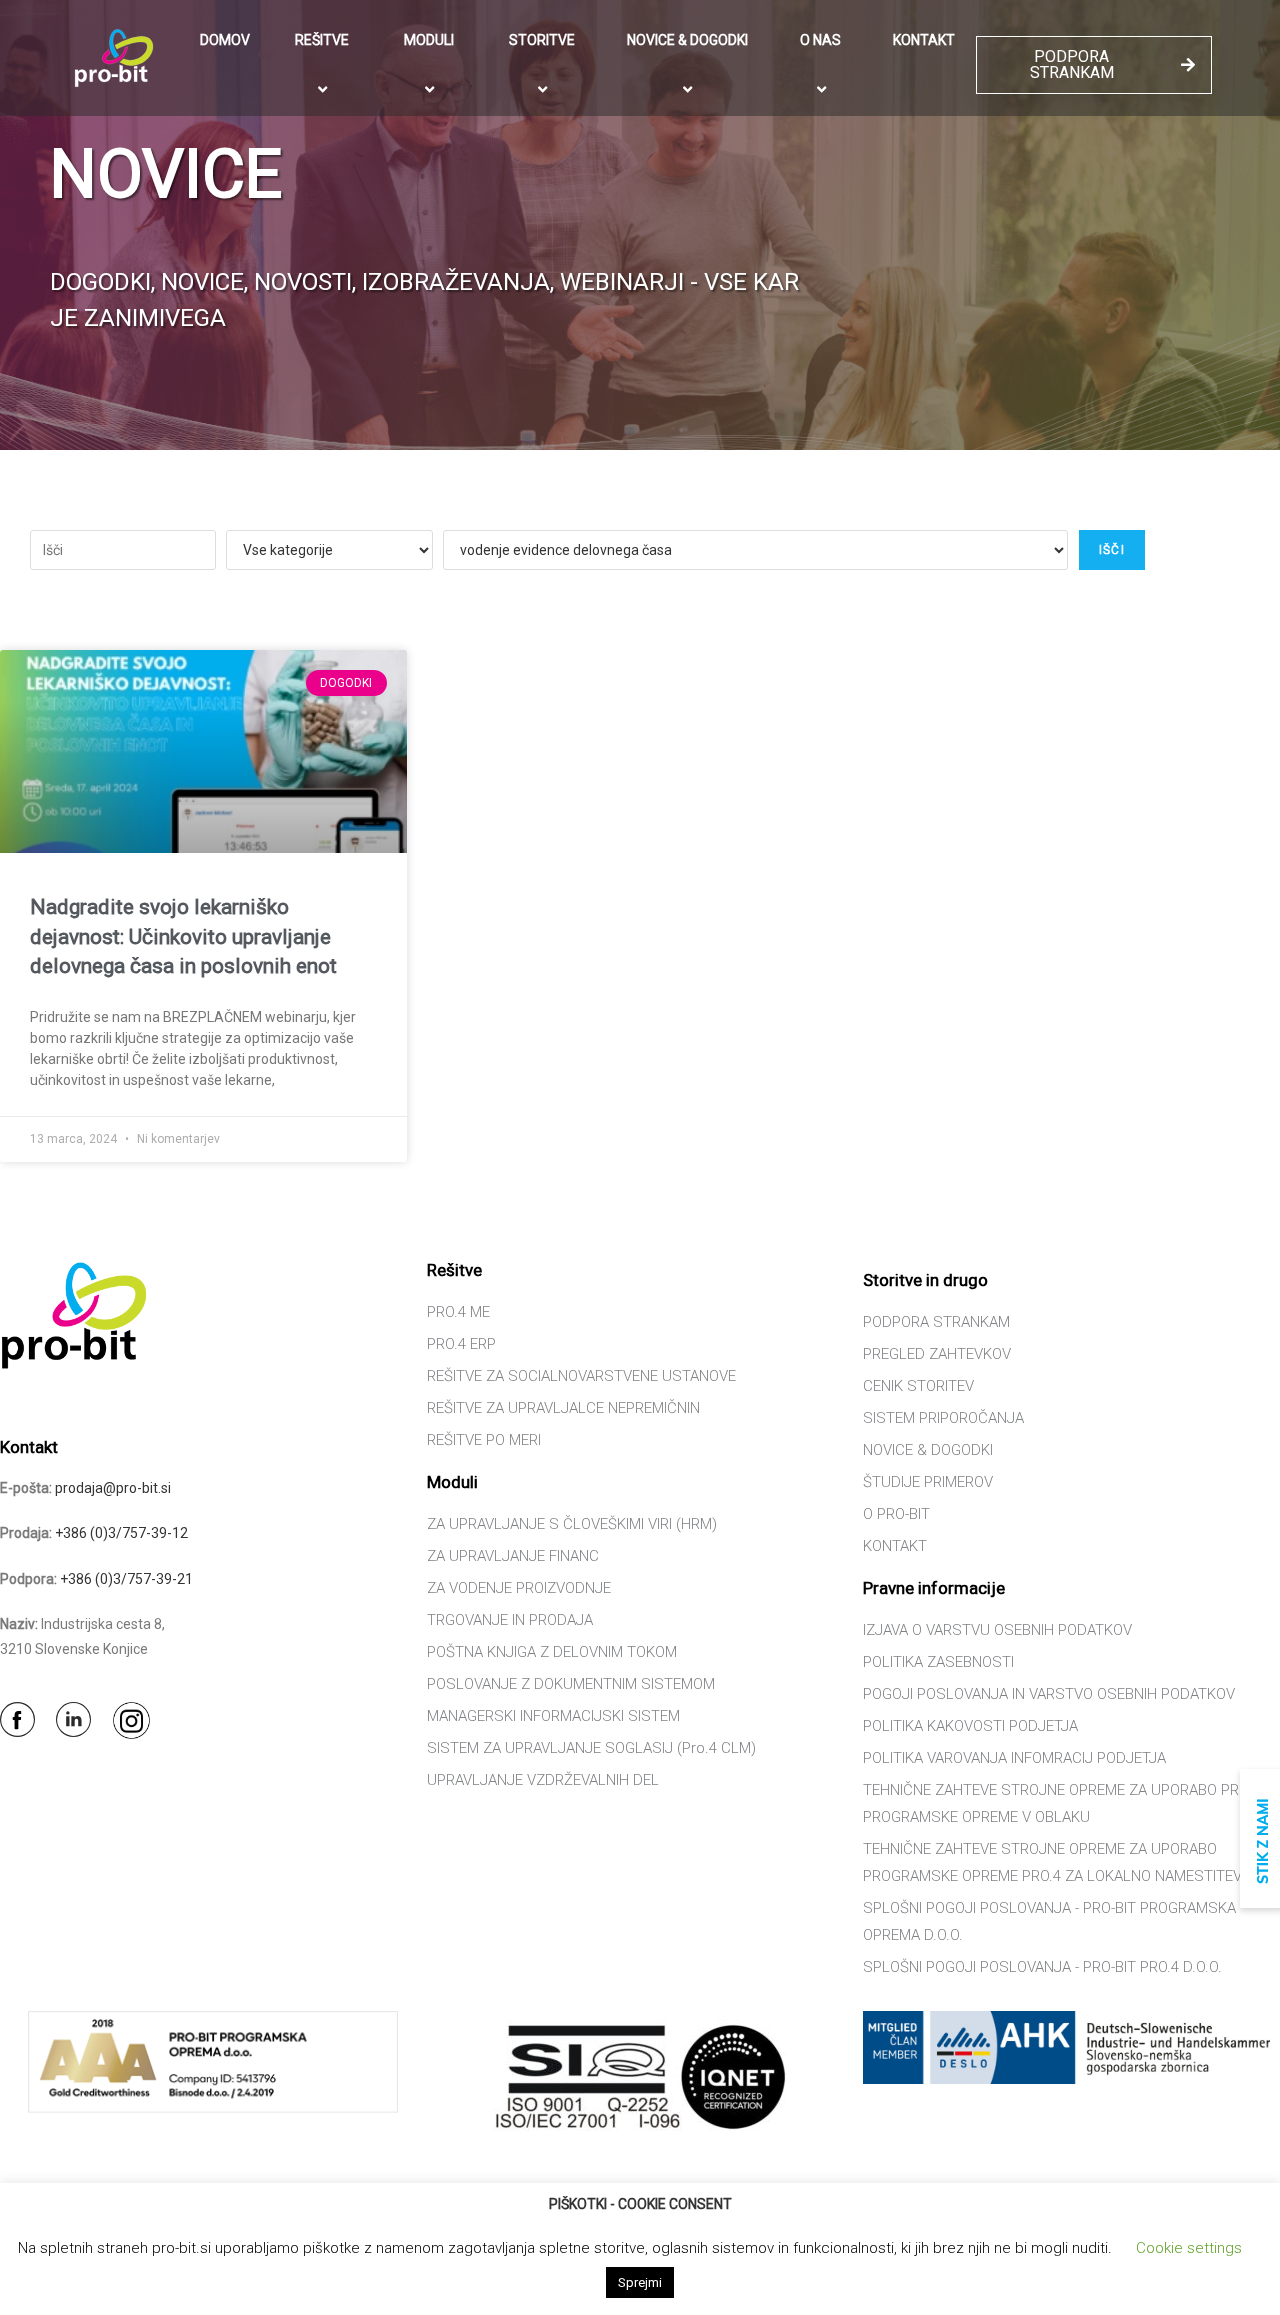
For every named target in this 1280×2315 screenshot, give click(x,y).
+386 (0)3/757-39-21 (126, 1579)
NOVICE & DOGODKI (687, 40)
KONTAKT (924, 40)
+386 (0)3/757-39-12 (121, 1533)
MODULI (429, 40)
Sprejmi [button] (640, 2282)
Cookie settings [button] (1189, 2248)
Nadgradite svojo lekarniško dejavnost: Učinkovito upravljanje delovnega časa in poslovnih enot (183, 936)
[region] (640, 225)
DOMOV (225, 40)
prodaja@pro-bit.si (113, 1488)
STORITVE (542, 40)
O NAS (820, 40)
